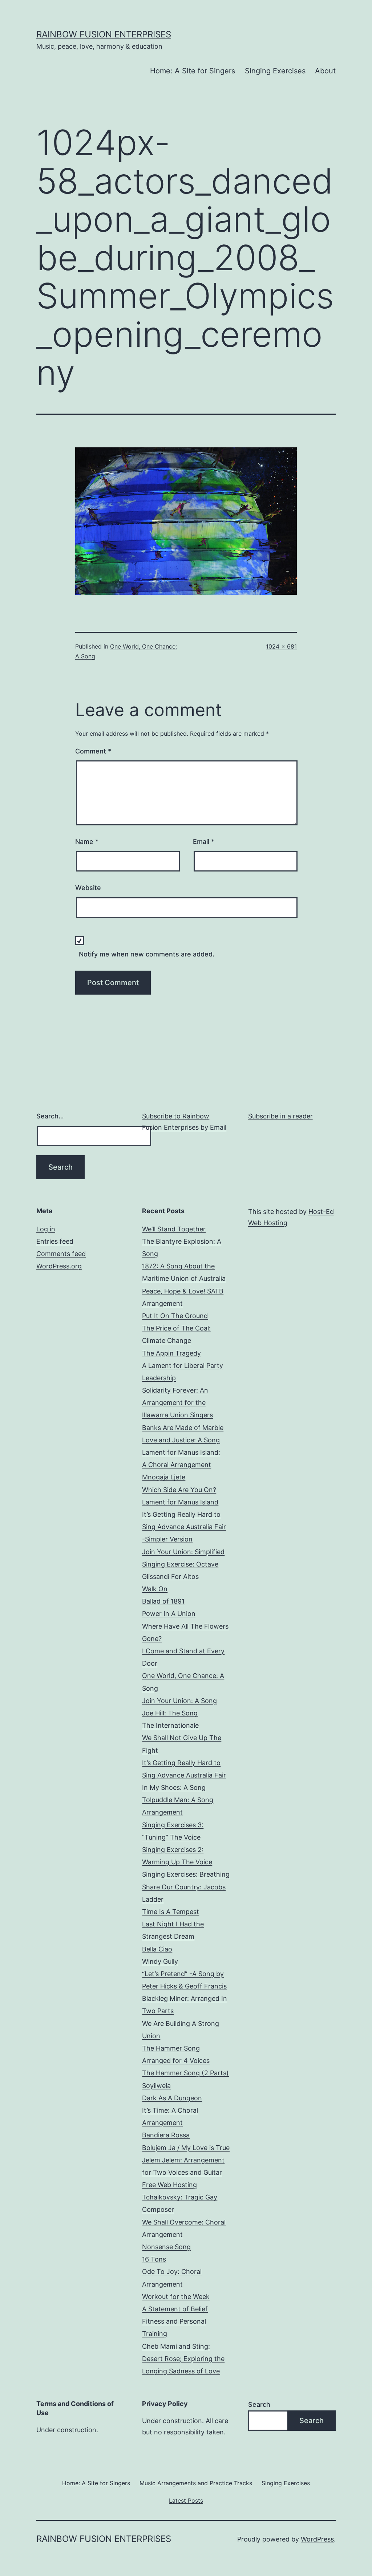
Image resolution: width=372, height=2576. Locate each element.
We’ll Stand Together (174, 1229)
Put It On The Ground (175, 1316)
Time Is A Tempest (171, 1912)
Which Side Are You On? (179, 1490)
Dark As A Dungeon (172, 2098)
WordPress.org (59, 1266)
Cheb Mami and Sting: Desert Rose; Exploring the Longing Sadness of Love (183, 2359)
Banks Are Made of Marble (183, 1428)
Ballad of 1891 (163, 1601)
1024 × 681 (281, 646)
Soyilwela (156, 2086)
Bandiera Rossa (166, 2135)
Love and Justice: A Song (181, 1440)
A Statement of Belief (175, 2309)
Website (88, 888)
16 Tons (154, 2259)
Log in (46, 1229)
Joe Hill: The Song (170, 1713)
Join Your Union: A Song (179, 1701)
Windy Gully (160, 1961)
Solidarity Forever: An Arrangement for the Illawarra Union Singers (177, 1403)
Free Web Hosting (169, 2185)
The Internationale (170, 1725)
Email (204, 842)
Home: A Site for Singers (193, 71)
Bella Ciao (157, 1949)
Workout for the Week (176, 2297)
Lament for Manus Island (180, 1502)
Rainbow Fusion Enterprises (104, 34)
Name (87, 842)
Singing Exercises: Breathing (186, 1874)
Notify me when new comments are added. (147, 954)
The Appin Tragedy (171, 1353)
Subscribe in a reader (280, 1116)
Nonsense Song (166, 2247)
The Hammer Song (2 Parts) (185, 2073)
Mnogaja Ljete (164, 1477)
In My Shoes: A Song (174, 1787)
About (325, 71)
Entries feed (55, 1241)
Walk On (155, 1589)
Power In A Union (169, 1614)
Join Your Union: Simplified (183, 1552)
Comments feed (61, 1254)
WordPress (317, 2539)
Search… (50, 1116)
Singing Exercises (275, 71)
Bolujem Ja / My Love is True (186, 2148)
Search (259, 2404)
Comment (93, 751)
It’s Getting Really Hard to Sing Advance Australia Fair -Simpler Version (184, 1527)
